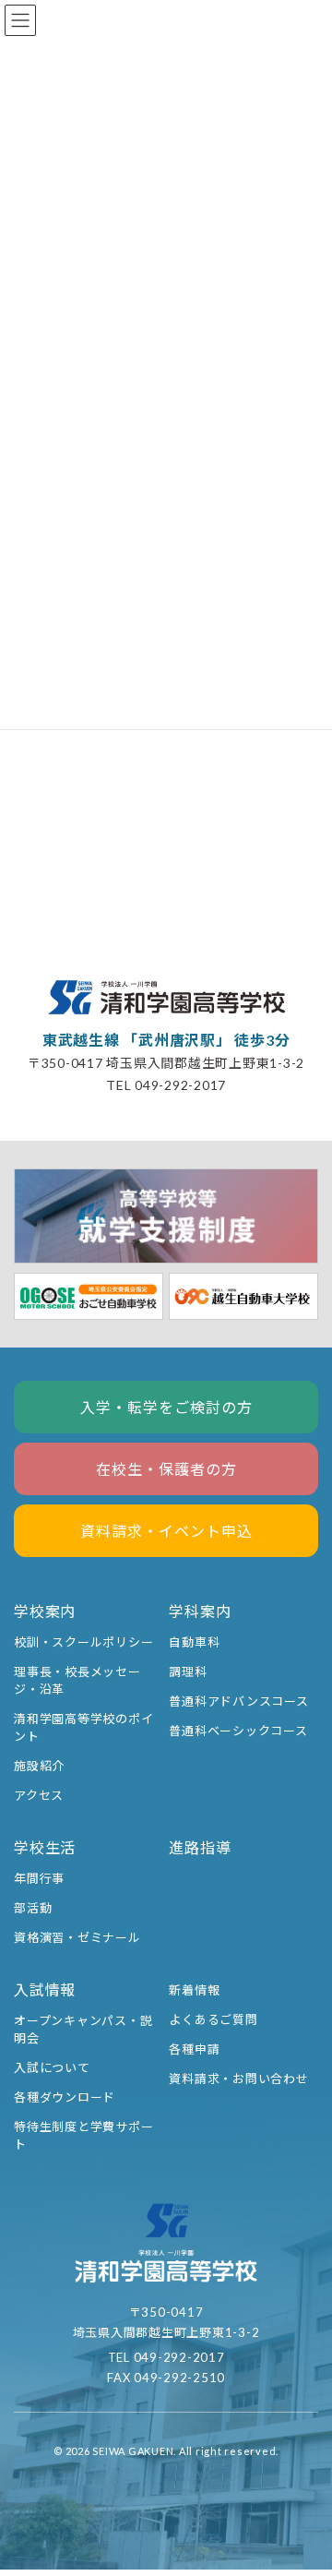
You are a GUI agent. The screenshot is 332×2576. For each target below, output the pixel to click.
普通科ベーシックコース (238, 1731)
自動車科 (194, 1642)
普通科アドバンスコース (238, 1701)
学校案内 (45, 1611)
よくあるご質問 (213, 2019)
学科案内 (200, 1611)
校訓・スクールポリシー (83, 1642)
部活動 (33, 1908)
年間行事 (39, 1878)
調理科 (188, 1671)
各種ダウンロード (65, 2098)
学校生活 (45, 1847)
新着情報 (194, 1990)
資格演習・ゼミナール (77, 1937)
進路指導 (200, 1847)
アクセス (39, 1795)
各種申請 (194, 2049)
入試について (52, 2068)
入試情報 (45, 1989)
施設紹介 (39, 1766)
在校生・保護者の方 (166, 1469)
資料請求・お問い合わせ (238, 2079)
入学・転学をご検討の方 (166, 1407)
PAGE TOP (304, 2486)
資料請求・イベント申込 (166, 1531)
